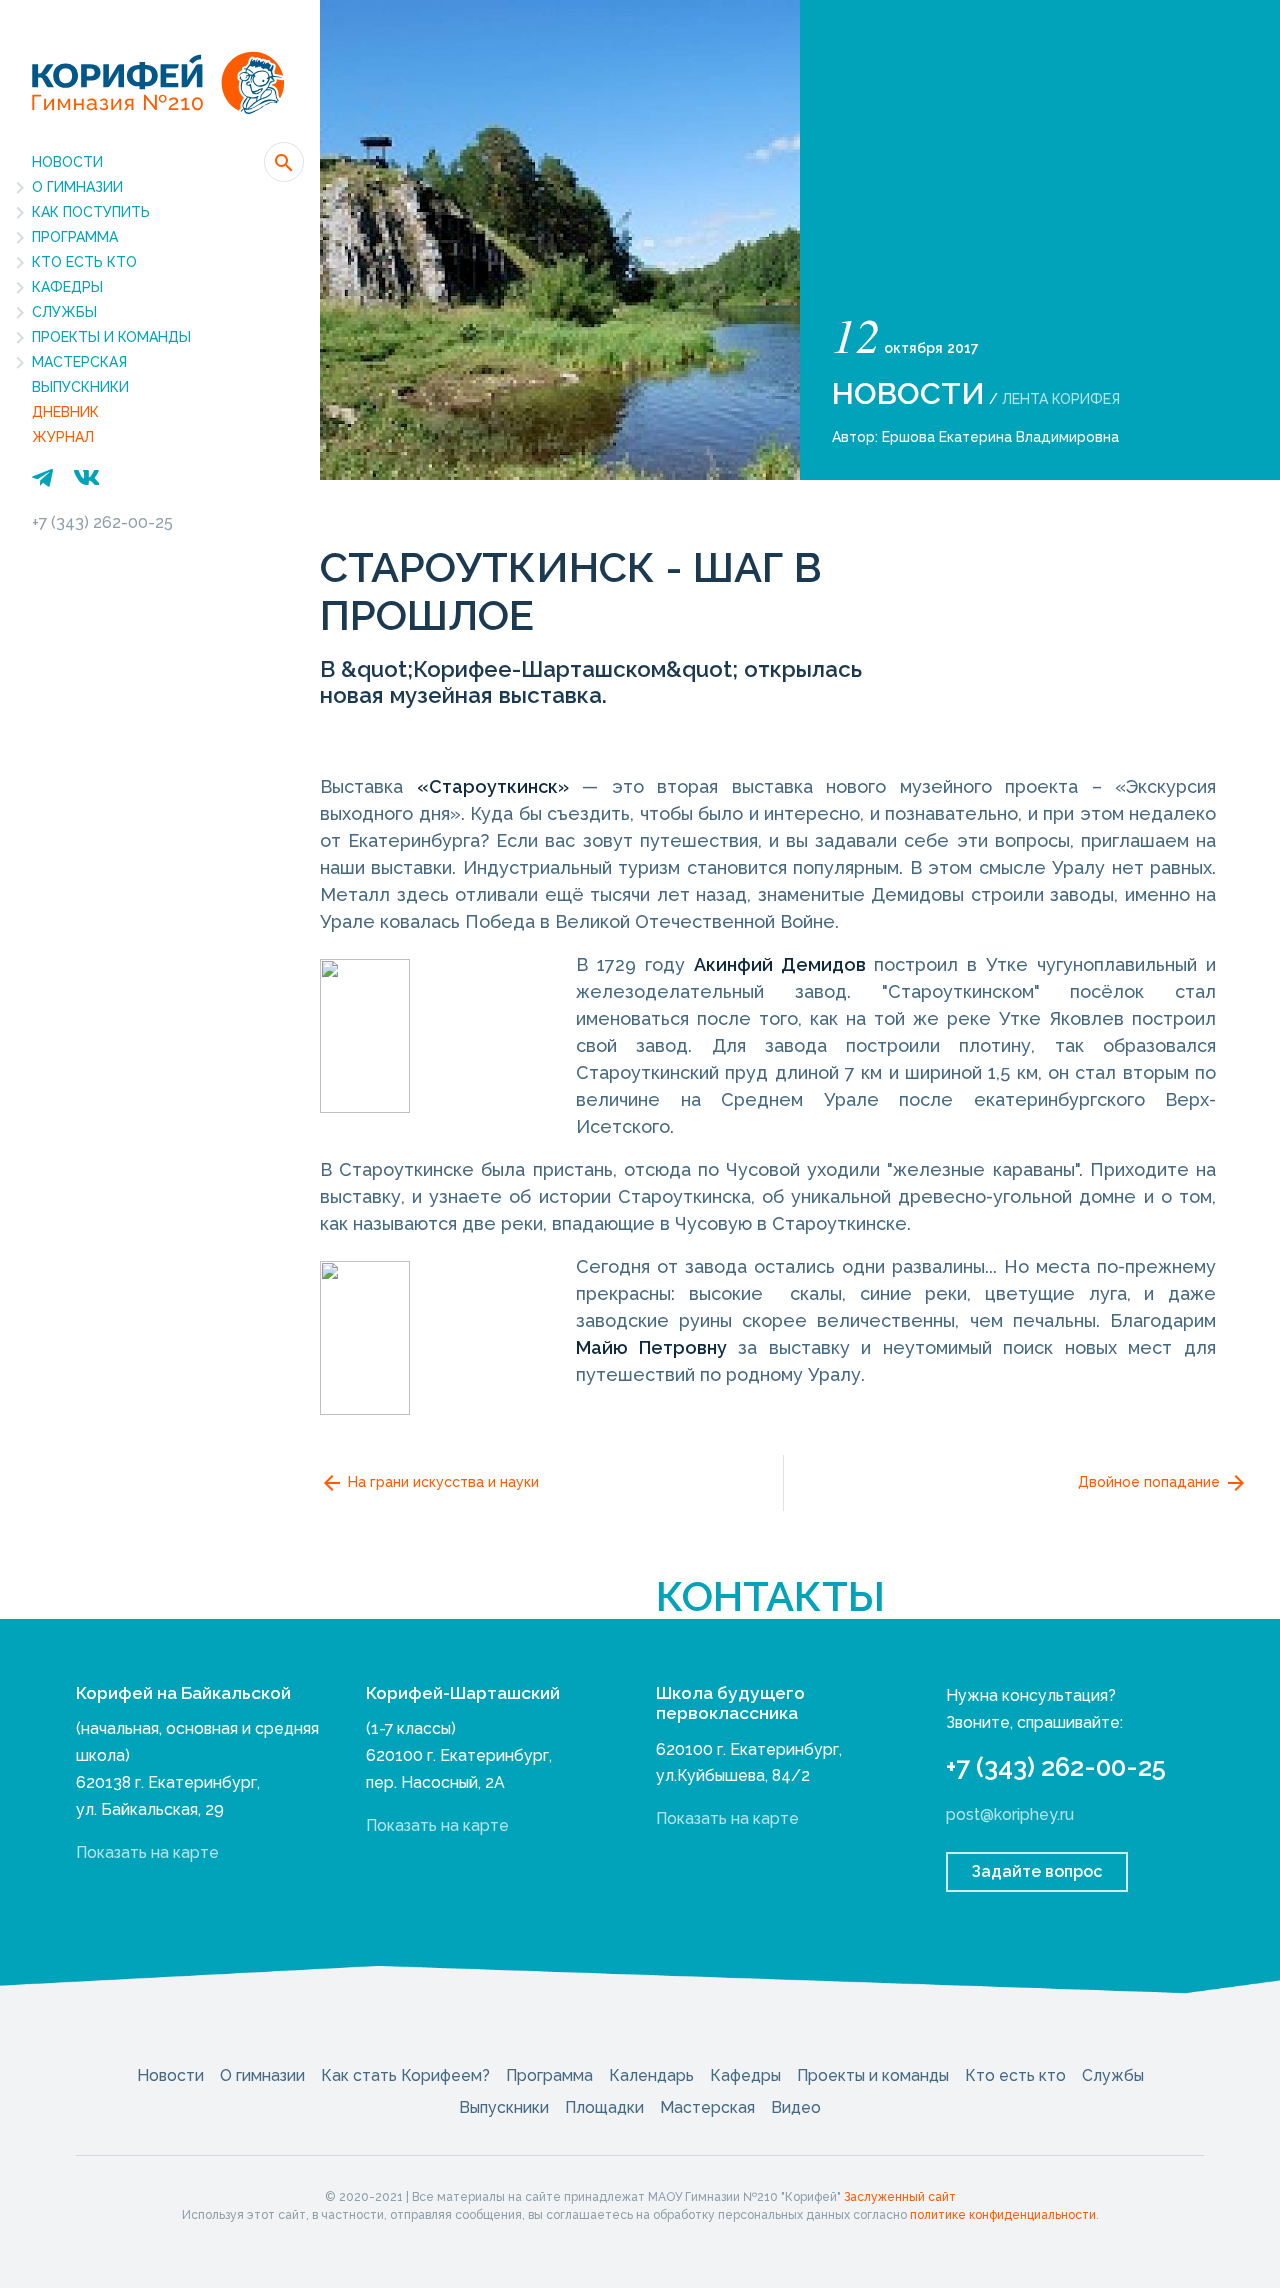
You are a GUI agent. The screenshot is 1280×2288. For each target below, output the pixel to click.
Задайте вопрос (1037, 1871)
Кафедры (67, 287)
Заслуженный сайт (900, 2197)
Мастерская (79, 362)
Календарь (651, 2075)
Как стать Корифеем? (405, 2075)
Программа (75, 237)
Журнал (63, 437)
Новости (67, 162)
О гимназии (77, 187)
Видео (796, 2107)
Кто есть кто (84, 262)
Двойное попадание (1151, 1482)
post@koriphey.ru (1010, 1814)
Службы (64, 312)
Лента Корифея (1061, 399)
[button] (284, 162)
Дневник (65, 412)
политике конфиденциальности (1003, 2215)
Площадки (604, 2107)
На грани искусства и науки (441, 1482)
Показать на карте (147, 1852)
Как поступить (91, 212)
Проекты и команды (111, 337)
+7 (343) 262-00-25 (102, 522)
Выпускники (80, 387)
